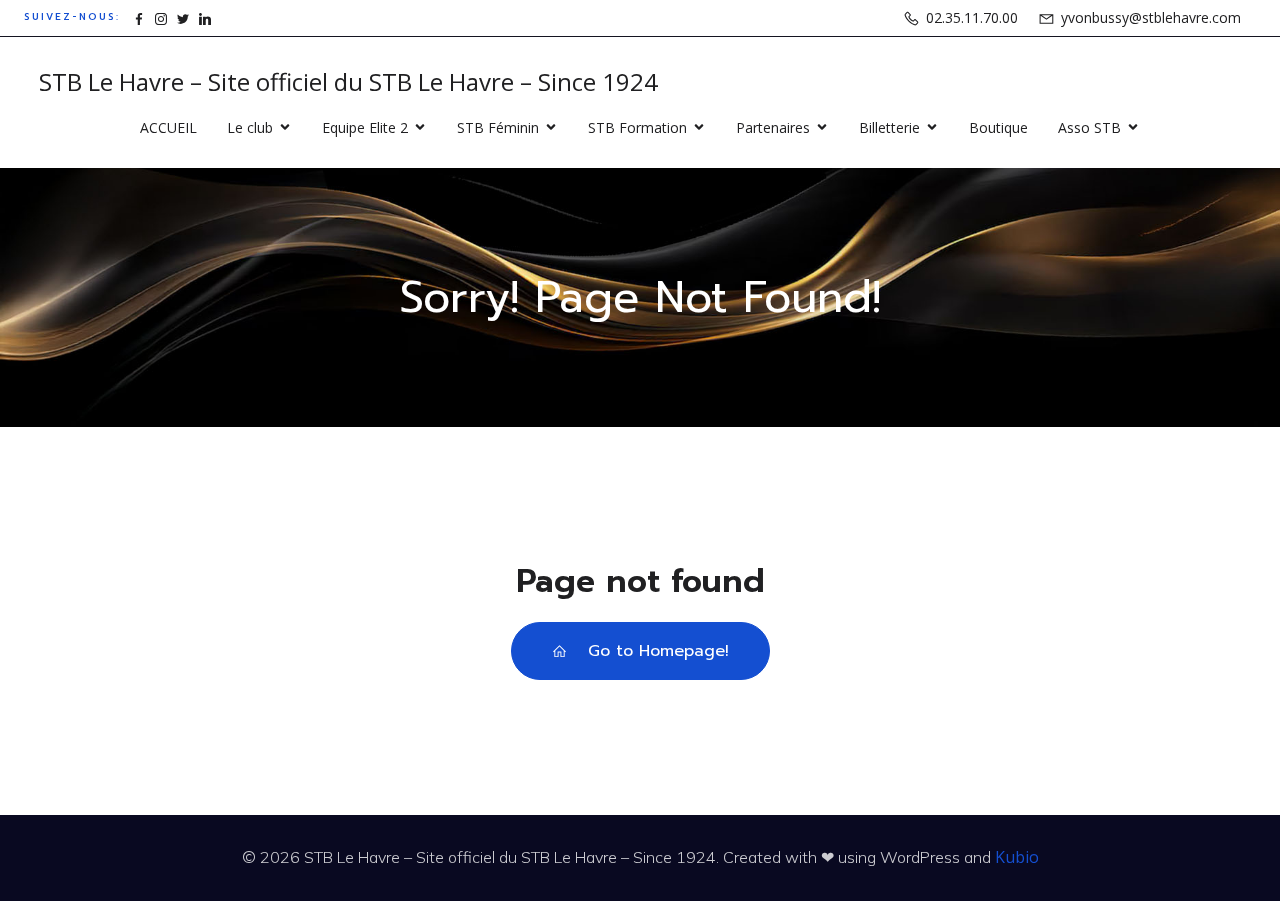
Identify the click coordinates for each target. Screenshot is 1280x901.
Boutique (998, 127)
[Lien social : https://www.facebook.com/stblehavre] (139, 17)
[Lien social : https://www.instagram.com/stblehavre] (161, 17)
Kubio (1017, 857)
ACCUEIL (168, 127)
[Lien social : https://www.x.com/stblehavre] (183, 17)
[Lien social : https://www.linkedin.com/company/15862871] (205, 17)
